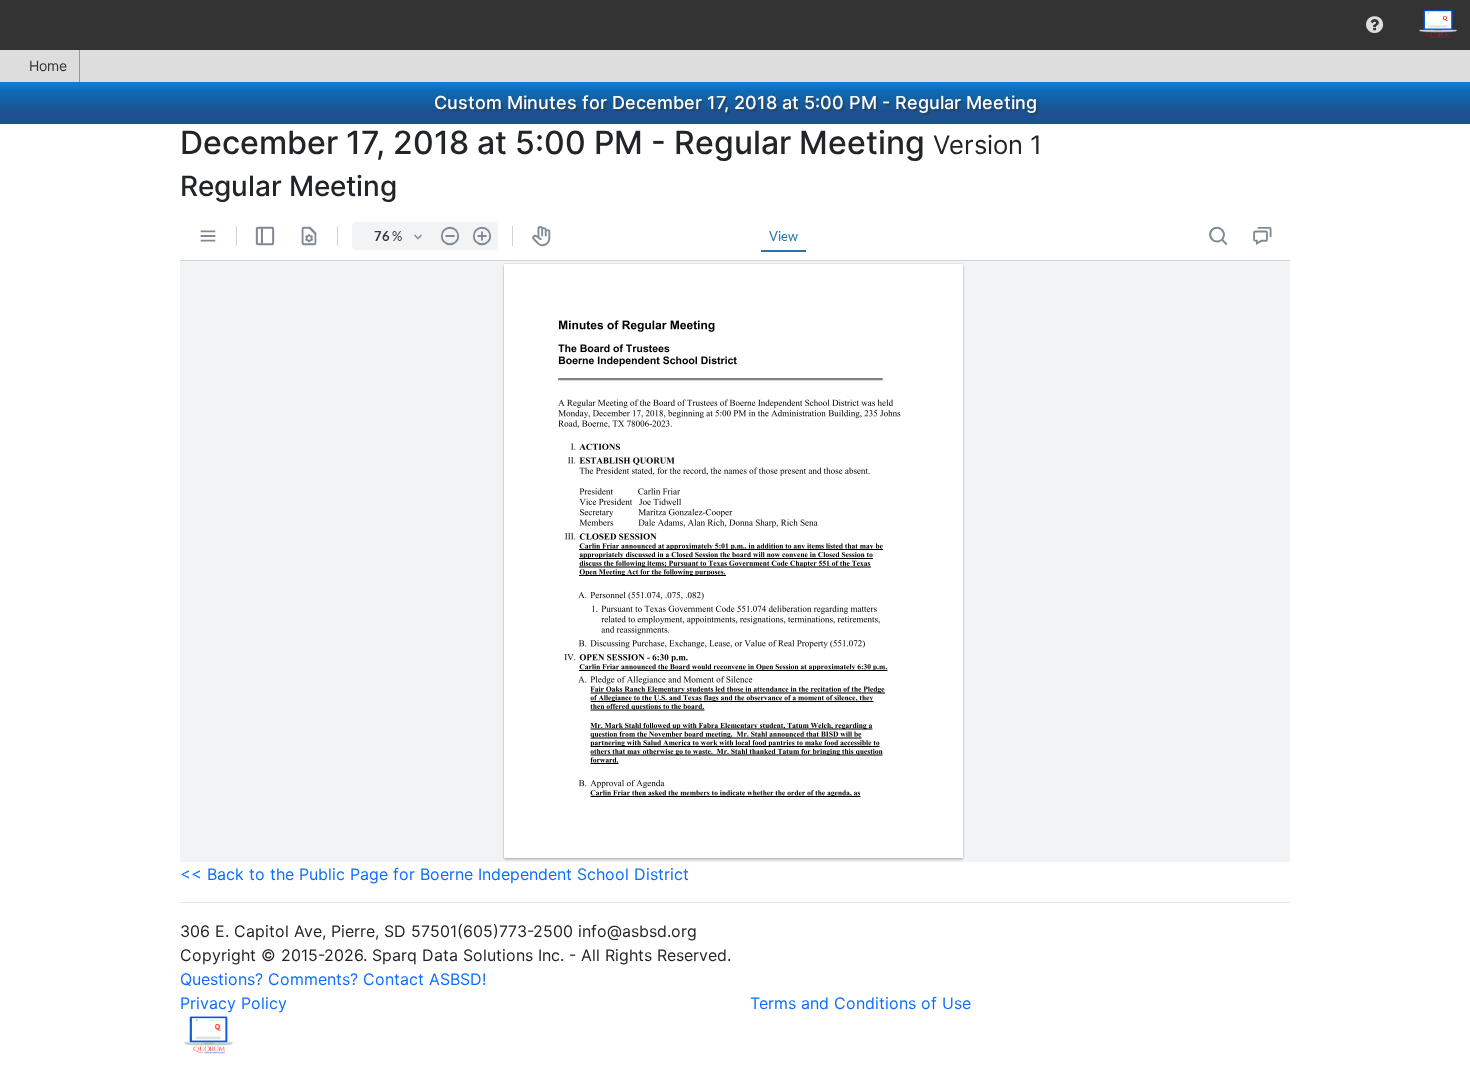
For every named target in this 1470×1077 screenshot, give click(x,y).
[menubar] (735, 25)
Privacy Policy (233, 1003)
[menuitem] (1374, 25)
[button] (1374, 25)
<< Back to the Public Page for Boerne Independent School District (434, 874)
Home (48, 65)
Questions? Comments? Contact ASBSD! (333, 979)
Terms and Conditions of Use (860, 1003)
